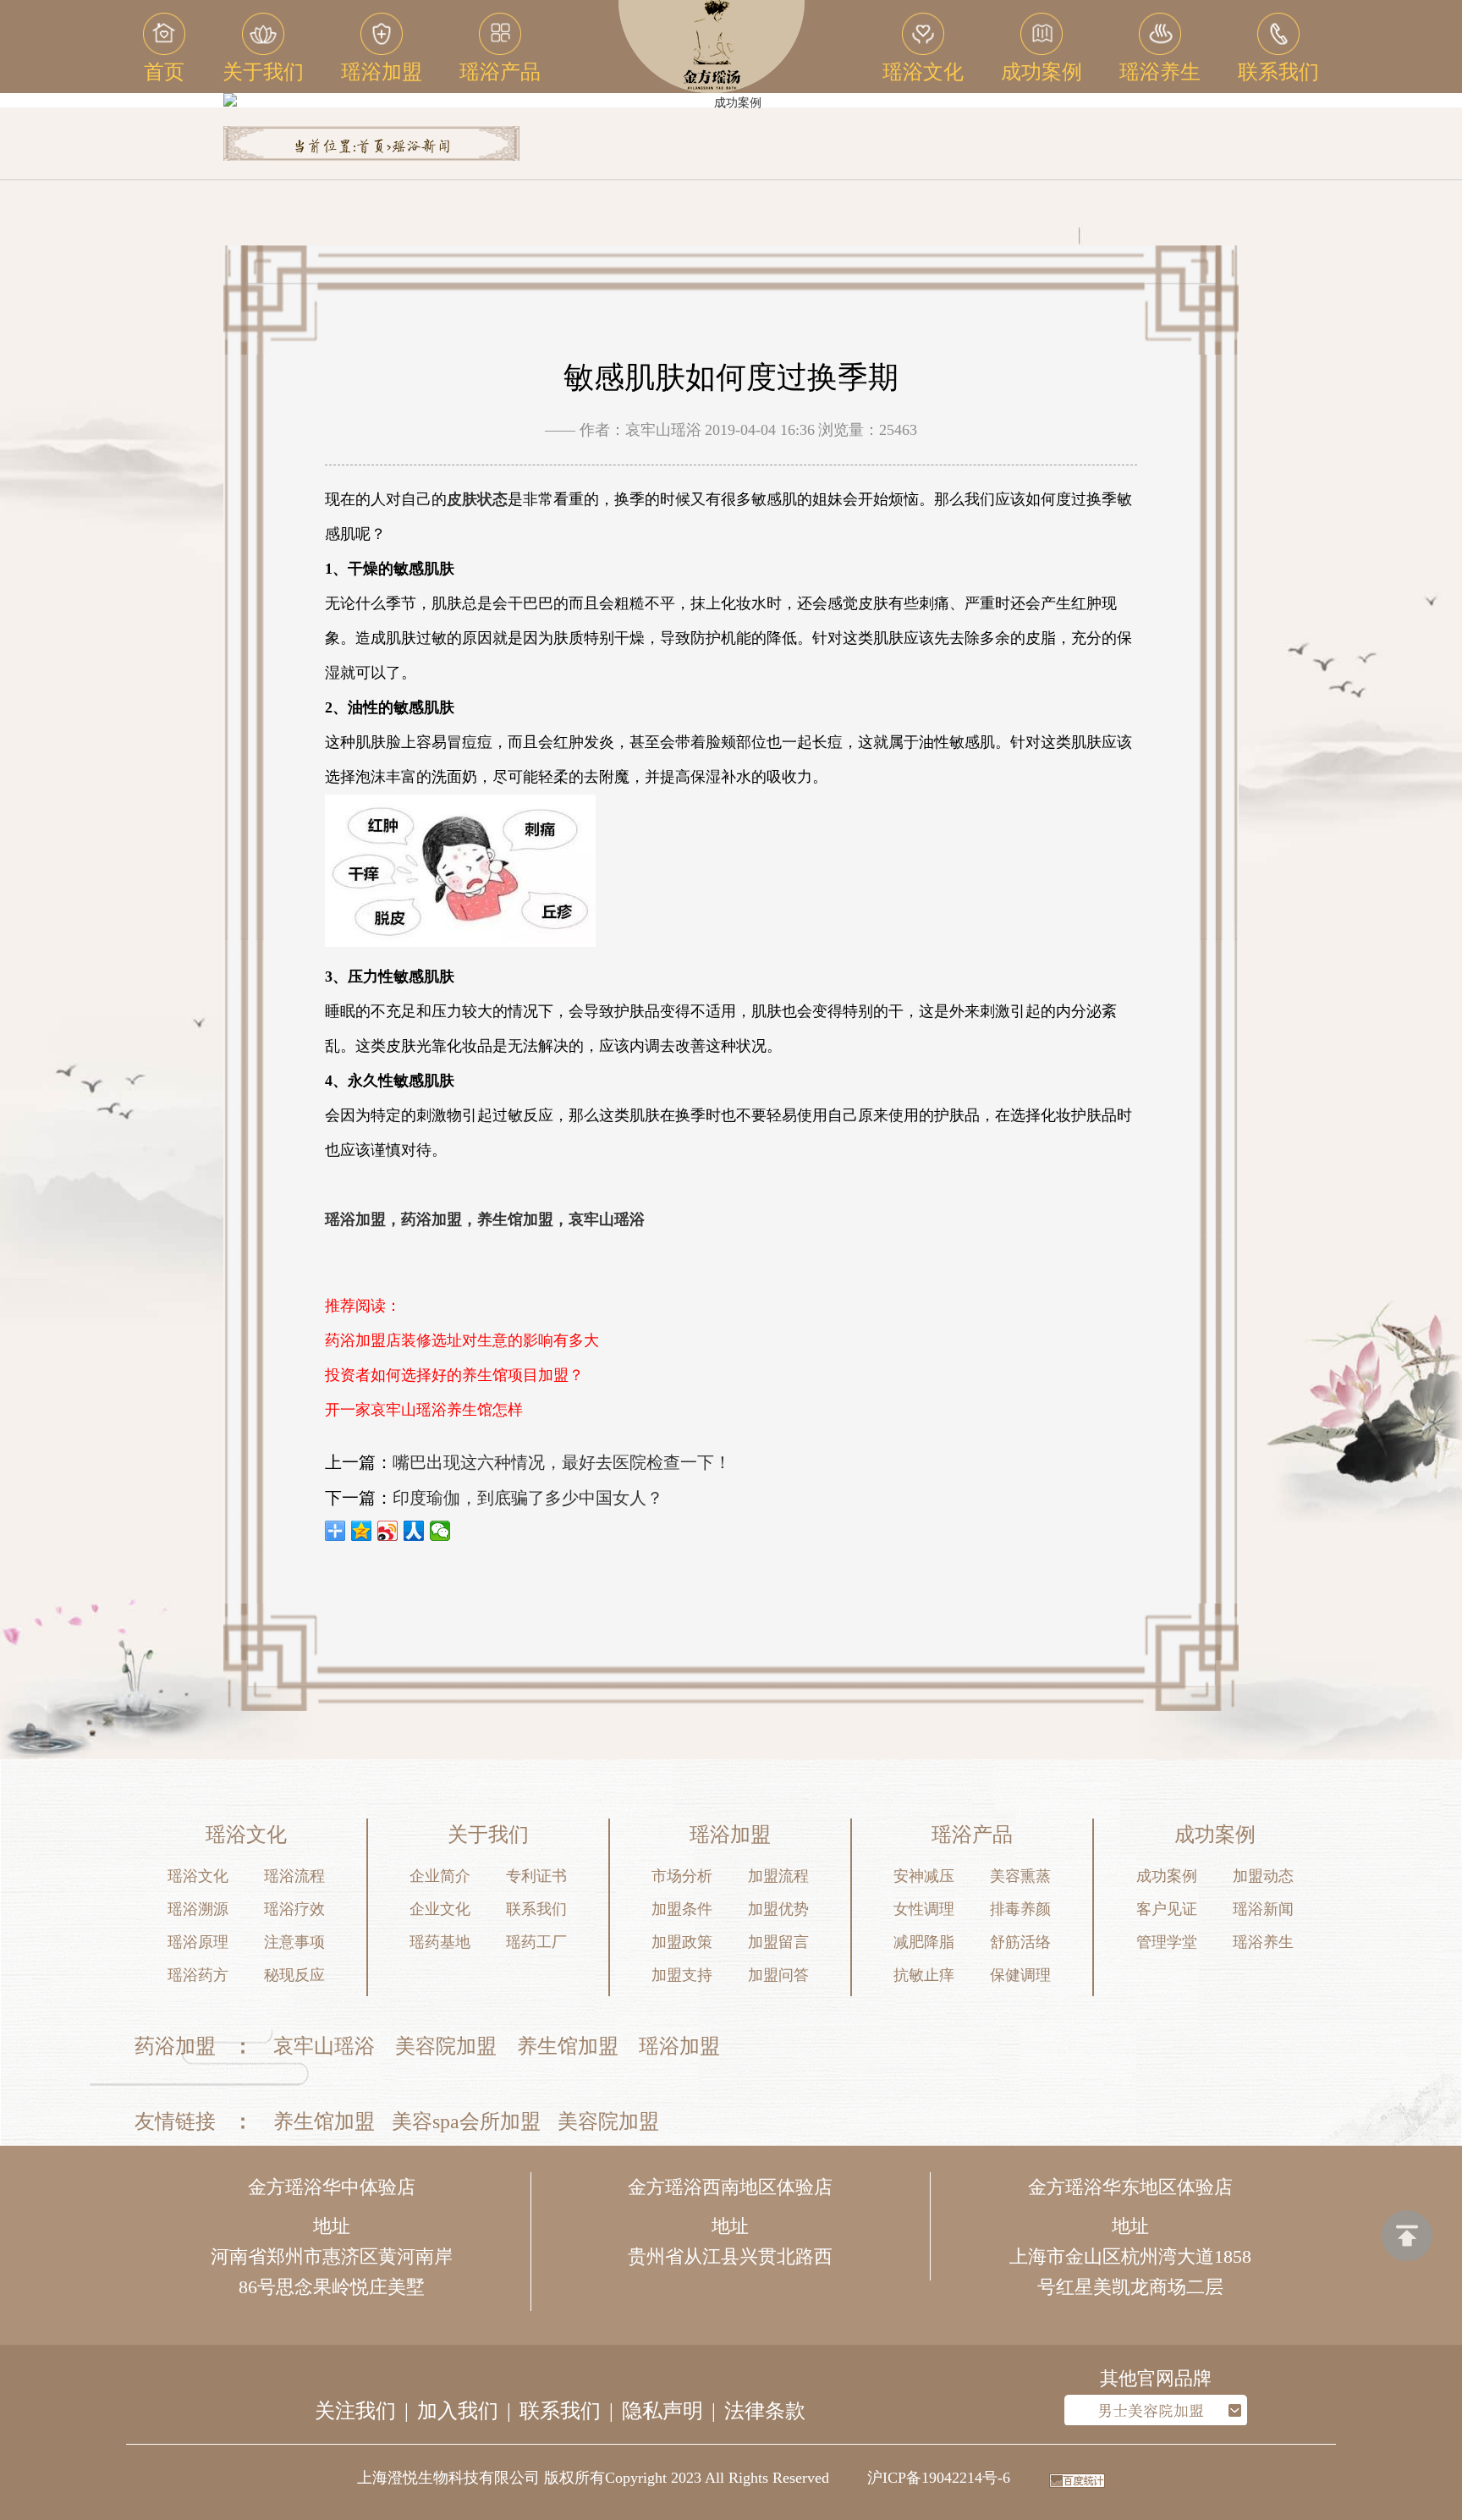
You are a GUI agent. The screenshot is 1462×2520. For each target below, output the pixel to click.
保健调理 (1020, 1975)
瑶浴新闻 (421, 147)
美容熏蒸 (1020, 1876)
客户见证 (1167, 1909)
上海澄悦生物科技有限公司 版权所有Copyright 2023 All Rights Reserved (593, 2478)
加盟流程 (778, 1876)
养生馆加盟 (568, 2046)
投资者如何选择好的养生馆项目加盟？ (454, 1375)
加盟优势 (778, 1909)
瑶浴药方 (198, 1975)
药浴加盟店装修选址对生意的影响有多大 (462, 1340)
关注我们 (355, 2411)
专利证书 (536, 1876)
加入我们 (458, 2411)
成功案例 (1167, 1876)
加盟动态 (1263, 1876)
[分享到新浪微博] (388, 1531)
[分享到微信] (440, 1531)
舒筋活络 (1020, 1942)
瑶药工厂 (536, 1942)
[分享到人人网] (414, 1531)
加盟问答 (778, 1975)
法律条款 (765, 2411)
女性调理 (924, 1909)
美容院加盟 (446, 2046)
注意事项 (294, 1942)
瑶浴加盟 (679, 2046)
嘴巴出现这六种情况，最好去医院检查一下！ (562, 1462)
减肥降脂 (924, 1942)
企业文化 (440, 1909)
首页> (374, 147)
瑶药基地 (440, 1942)
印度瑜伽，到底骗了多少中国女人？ (528, 1498)
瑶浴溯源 (198, 1909)
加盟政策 (682, 1942)
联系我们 (536, 1909)
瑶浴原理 (198, 1942)
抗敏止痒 (924, 1975)
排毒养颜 (1020, 1909)
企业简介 (440, 1876)
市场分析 (682, 1876)
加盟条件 (682, 1909)
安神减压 (924, 1876)
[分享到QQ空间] (362, 1531)
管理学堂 (1167, 1942)
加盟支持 (682, 1975)
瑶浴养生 (1263, 1942)
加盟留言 (778, 1942)
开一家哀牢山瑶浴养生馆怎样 (424, 1410)
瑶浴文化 (198, 1876)
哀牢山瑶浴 (324, 2046)
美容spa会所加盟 (466, 2121)
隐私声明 (662, 2411)
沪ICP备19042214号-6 (939, 2478)
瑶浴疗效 (294, 1909)
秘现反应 (294, 1975)
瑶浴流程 (294, 1876)
